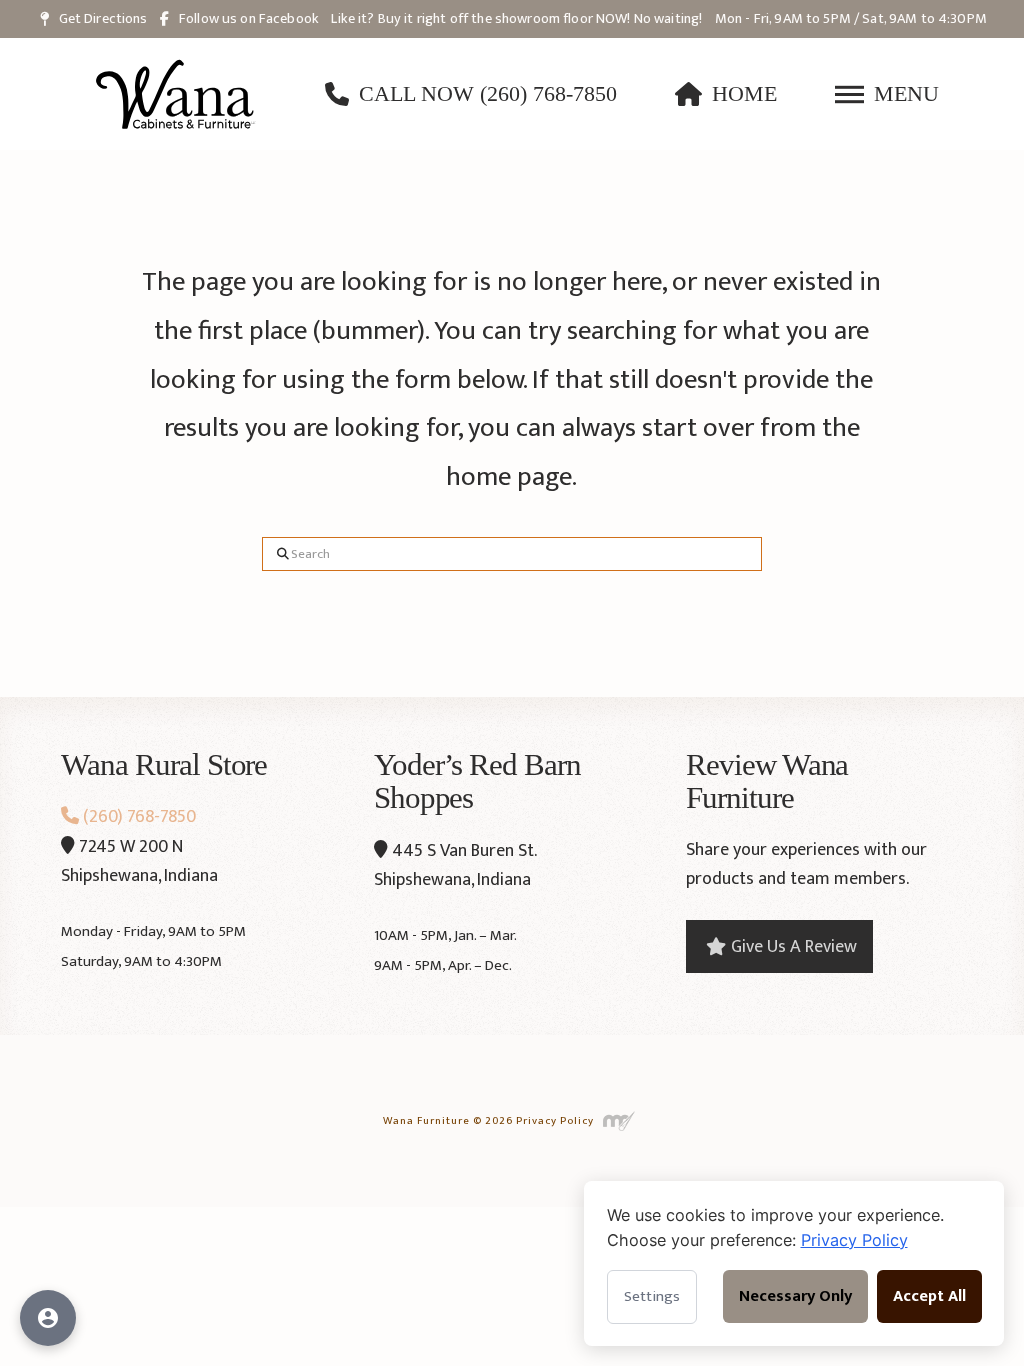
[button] (887, 94)
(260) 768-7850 (137, 817)
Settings (652, 1296)
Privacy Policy (555, 1120)
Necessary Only (795, 1296)
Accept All (929, 1296)
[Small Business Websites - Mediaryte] (618, 1120)
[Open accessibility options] (48, 1318)
